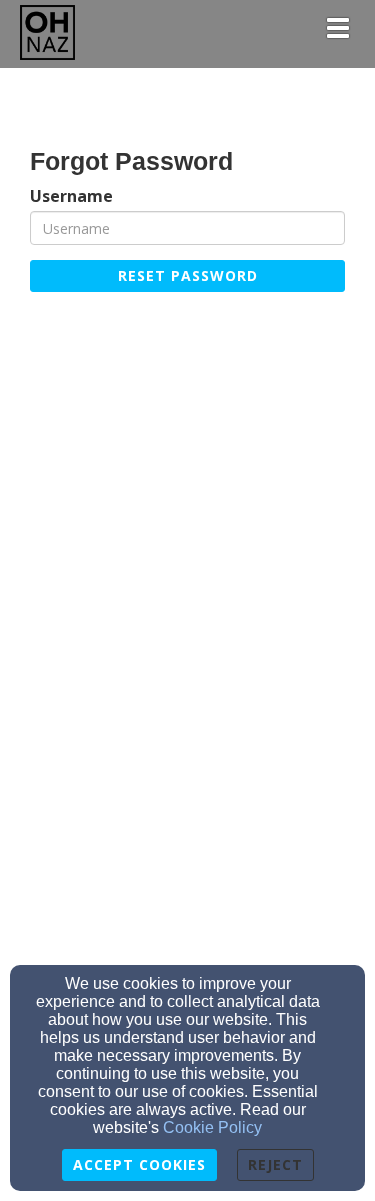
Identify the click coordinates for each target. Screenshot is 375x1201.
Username (71, 196)
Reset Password (188, 275)
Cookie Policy (212, 1127)
